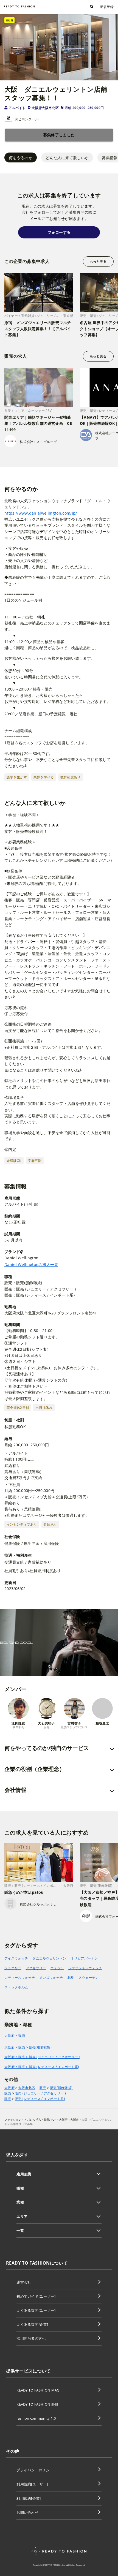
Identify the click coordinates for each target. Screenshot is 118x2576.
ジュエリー (13, 1968)
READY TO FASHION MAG (38, 2390)
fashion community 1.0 (36, 2418)
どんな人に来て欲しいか (67, 158)
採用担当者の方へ (31, 2338)
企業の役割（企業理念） (35, 1769)
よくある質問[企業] (32, 2324)
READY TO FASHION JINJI (37, 2404)
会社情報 (15, 1790)
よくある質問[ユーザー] (36, 2310)
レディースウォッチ (20, 1978)
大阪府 (9, 2088)
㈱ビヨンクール (27, 119)
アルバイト (17, 108)
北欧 (71, 1978)
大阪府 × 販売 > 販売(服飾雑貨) (28, 2047)
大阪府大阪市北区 (45, 108)
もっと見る (98, 261)
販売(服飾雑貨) (61, 2088)
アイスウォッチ (16, 1958)
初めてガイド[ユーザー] (36, 2296)
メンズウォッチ (51, 1978)
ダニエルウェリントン (49, 1958)
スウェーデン (89, 1978)
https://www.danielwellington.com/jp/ (41, 513)
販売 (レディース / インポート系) (40, 2099)
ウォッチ (57, 1968)
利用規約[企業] (29, 2498)
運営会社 (24, 2282)
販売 (43, 2088)
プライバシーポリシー (35, 2470)
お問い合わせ (27, 2512)
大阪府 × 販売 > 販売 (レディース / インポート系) (42, 2067)
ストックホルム (16, 1987)
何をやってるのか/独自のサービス (47, 1748)
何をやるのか (21, 158)
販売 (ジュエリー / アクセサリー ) (40, 2093)
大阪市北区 (27, 2088)
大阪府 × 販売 (15, 2035)
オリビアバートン (84, 1958)
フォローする (59, 232)
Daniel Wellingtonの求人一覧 (31, 1264)
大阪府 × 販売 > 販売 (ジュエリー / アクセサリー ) (42, 2057)
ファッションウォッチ (85, 1968)
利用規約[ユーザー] (32, 2484)
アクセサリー (36, 1968)
